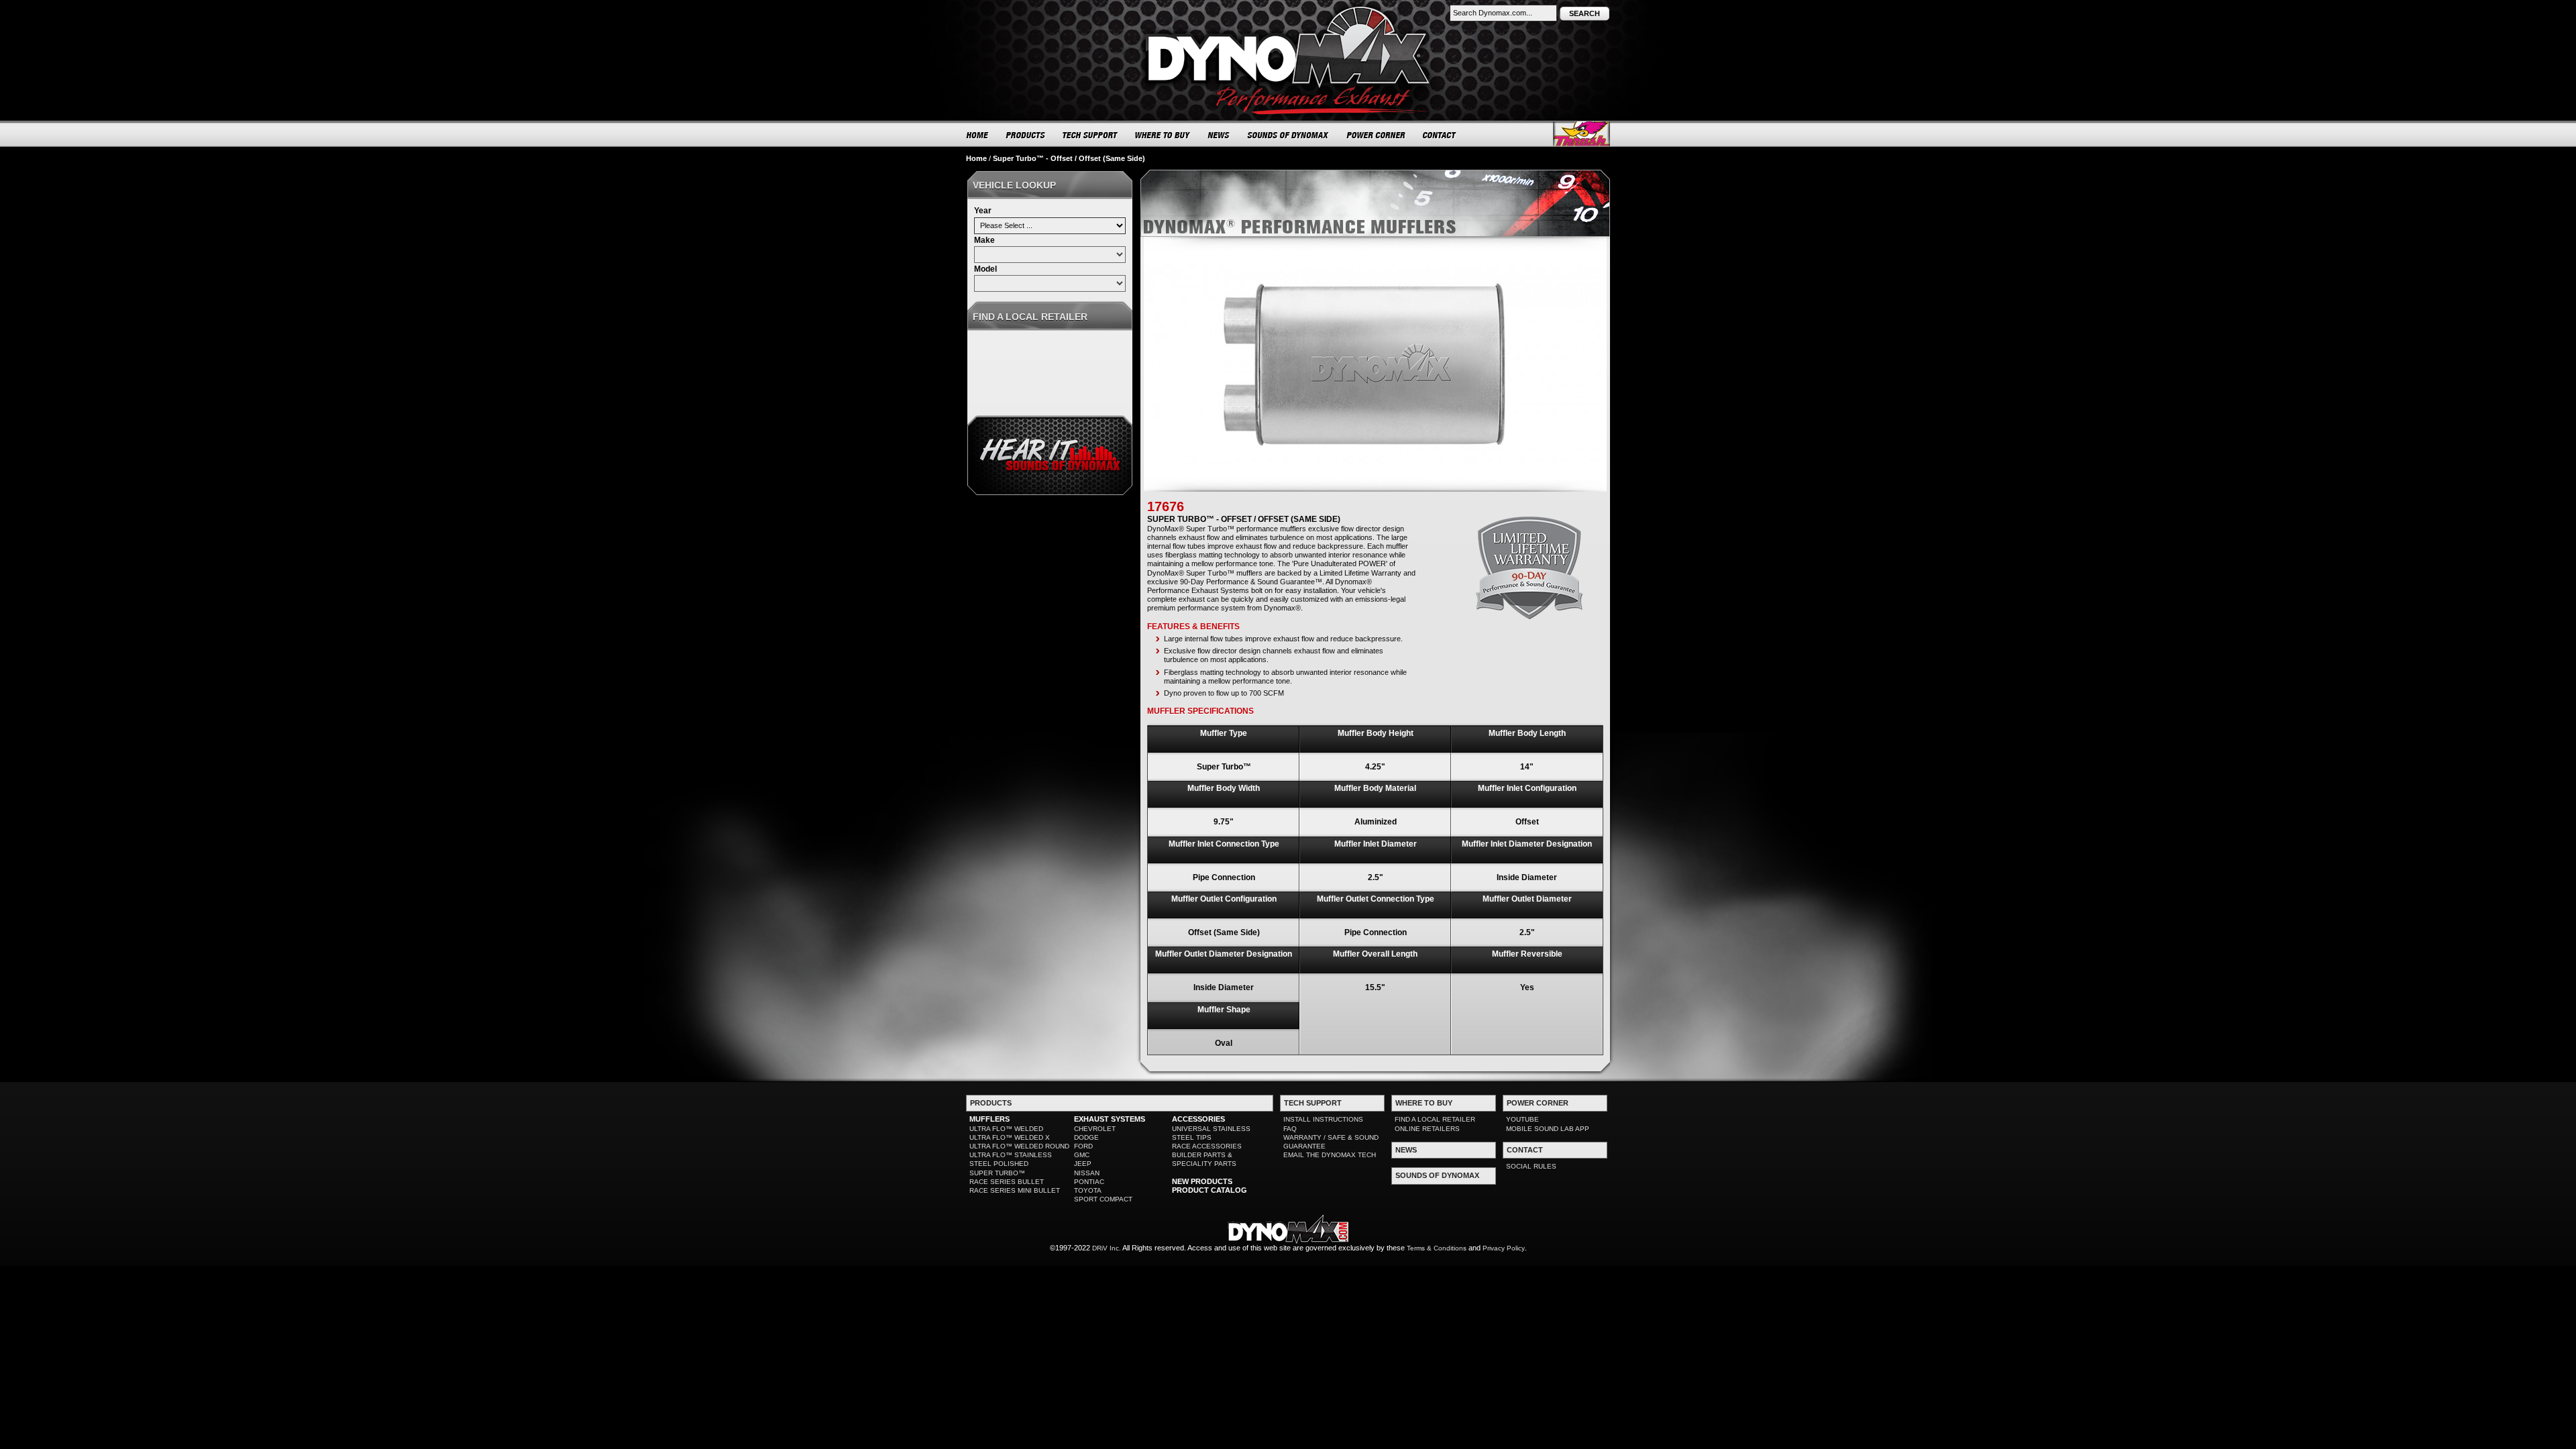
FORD (1083, 1146)
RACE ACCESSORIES (1207, 1146)
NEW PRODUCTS (1202, 1181)
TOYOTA (1088, 1190)
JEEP (1083, 1164)
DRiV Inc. (1107, 1248)
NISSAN (1087, 1173)
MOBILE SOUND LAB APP (1548, 1129)
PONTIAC (1089, 1182)
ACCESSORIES (1198, 1119)
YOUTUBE (1522, 1119)
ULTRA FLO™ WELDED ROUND (1019, 1146)
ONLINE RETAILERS (1427, 1129)
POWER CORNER (1376, 135)
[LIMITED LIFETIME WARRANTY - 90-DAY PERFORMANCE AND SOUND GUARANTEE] (1529, 521)
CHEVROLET (1095, 1129)
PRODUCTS (1026, 135)
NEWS (1219, 135)
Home (976, 158)
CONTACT (1440, 135)
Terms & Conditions (1437, 1248)
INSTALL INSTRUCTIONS (1323, 1119)
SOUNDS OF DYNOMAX (1288, 135)
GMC (1082, 1155)
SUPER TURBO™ (997, 1173)
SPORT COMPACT (1103, 1199)
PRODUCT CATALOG (1210, 1190)
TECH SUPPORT (1090, 135)
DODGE (1086, 1137)
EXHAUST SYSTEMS (1110, 1119)
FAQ (1290, 1129)
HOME (977, 135)
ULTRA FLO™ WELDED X (1010, 1137)
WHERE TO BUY (1163, 135)
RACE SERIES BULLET (1007, 1182)
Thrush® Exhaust (1581, 134)
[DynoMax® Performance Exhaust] (1288, 9)
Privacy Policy (1504, 1248)
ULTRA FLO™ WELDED (1006, 1129)
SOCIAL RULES (1531, 1166)
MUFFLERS (989, 1119)
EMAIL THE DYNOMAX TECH (1330, 1155)
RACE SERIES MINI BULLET (1015, 1190)
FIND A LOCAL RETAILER (1435, 1119)
